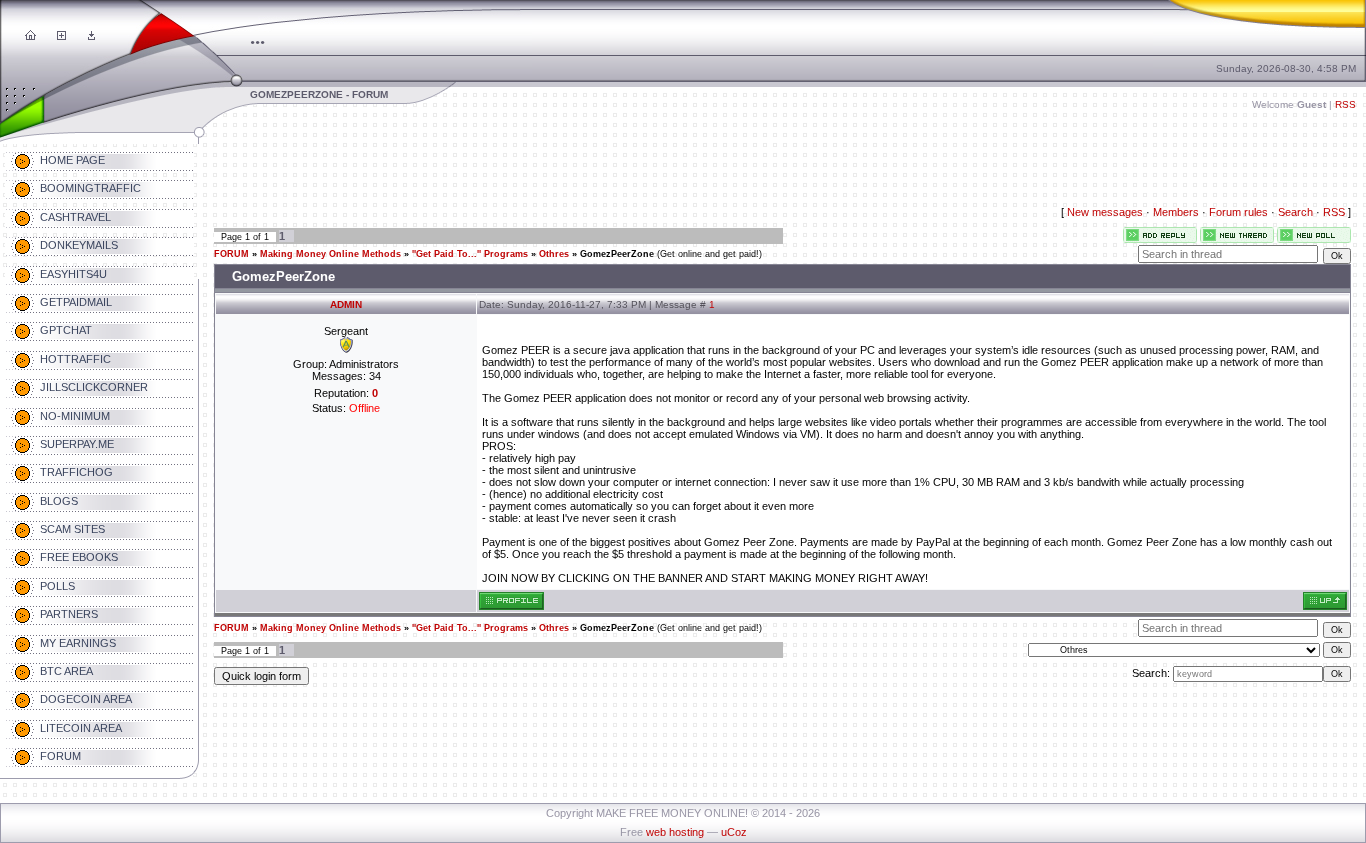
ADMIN (346, 304)
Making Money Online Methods (330, 254)
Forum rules (1238, 212)
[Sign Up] (61, 36)
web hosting (675, 832)
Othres (554, 254)
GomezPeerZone (617, 254)
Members (1176, 212)
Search (1295, 212)
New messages (1105, 212)
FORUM (231, 254)
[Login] (91, 36)
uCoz (734, 832)
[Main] (30, 36)
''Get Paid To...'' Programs (470, 254)
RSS (1345, 104)
